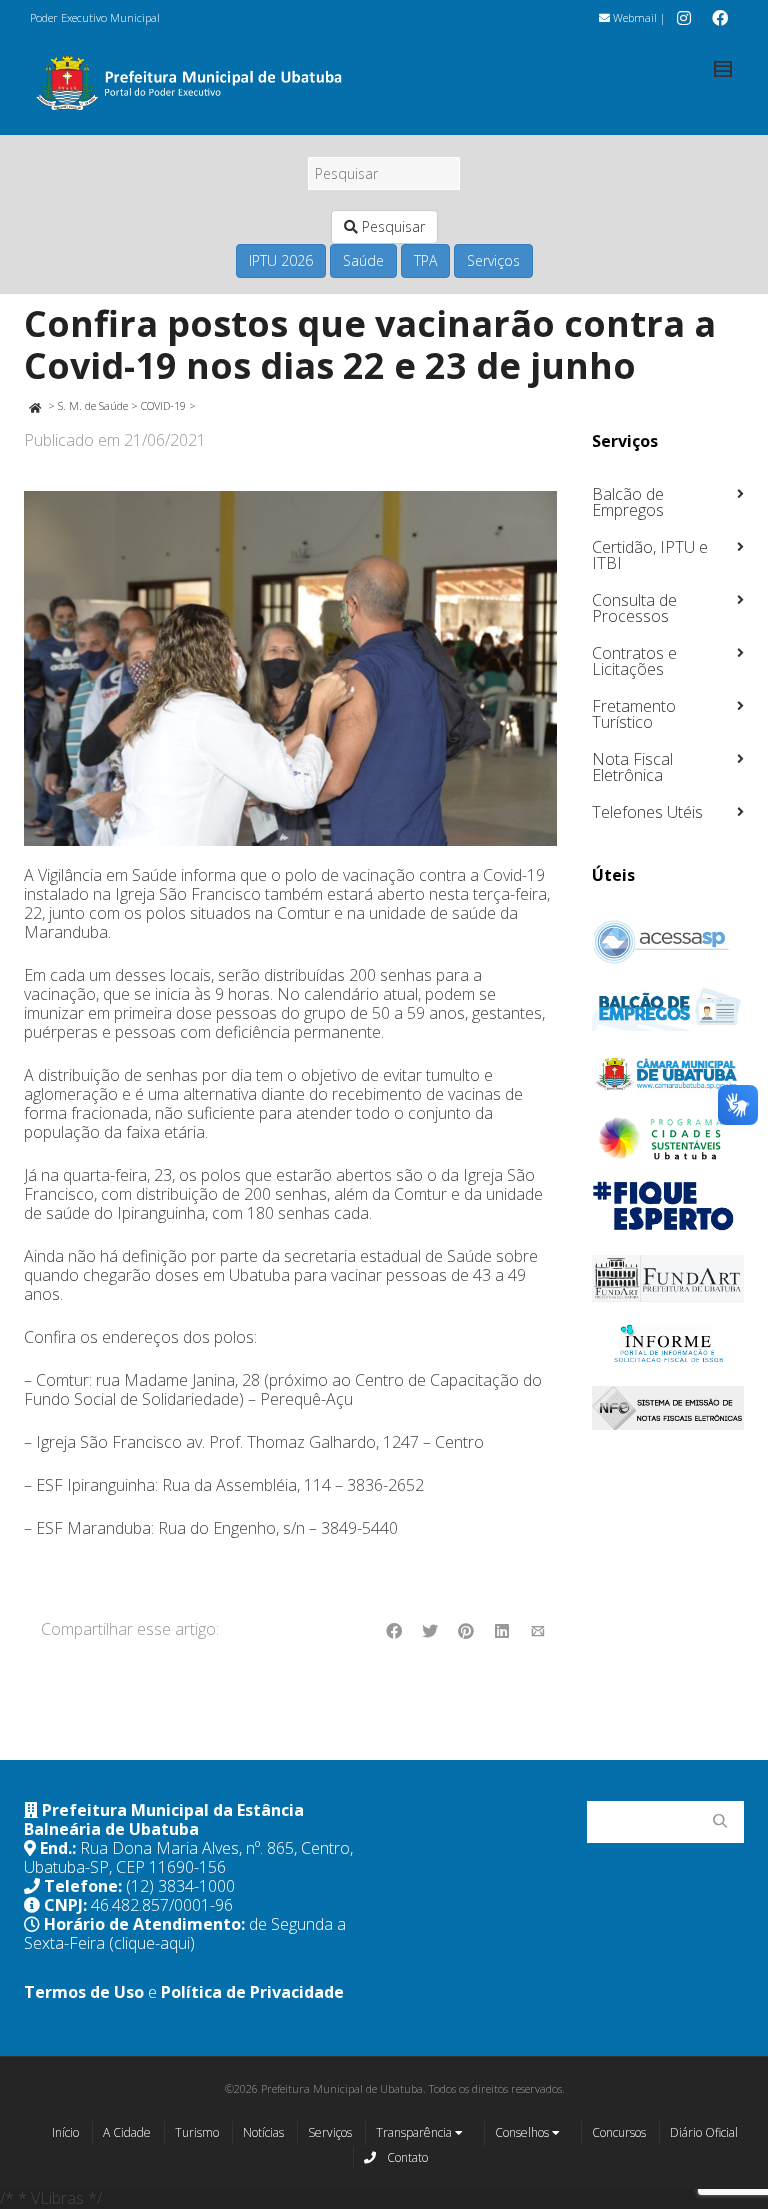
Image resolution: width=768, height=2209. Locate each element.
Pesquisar (391, 226)
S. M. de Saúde (93, 405)
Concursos (619, 2132)
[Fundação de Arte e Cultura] (668, 1278)
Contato (406, 2157)
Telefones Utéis (647, 812)
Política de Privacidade (252, 1992)
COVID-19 (163, 405)
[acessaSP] (668, 942)
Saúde (363, 260)
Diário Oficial (704, 2132)
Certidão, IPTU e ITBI (650, 555)
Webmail (633, 17)
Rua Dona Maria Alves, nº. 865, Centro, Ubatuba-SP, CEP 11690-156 (188, 1857)
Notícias (263, 2132)
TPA (425, 260)
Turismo (197, 2132)
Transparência (415, 2132)
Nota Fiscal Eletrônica (632, 767)
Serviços (493, 260)
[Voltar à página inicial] (34, 405)
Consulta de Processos (634, 608)
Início (65, 2132)
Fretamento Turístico (634, 714)
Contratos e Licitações (634, 661)
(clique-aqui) (152, 1943)
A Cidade (127, 2132)
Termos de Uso (84, 1992)
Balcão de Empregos (628, 502)
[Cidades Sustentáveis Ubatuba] (668, 1139)
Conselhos (523, 2132)
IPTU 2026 (281, 260)
